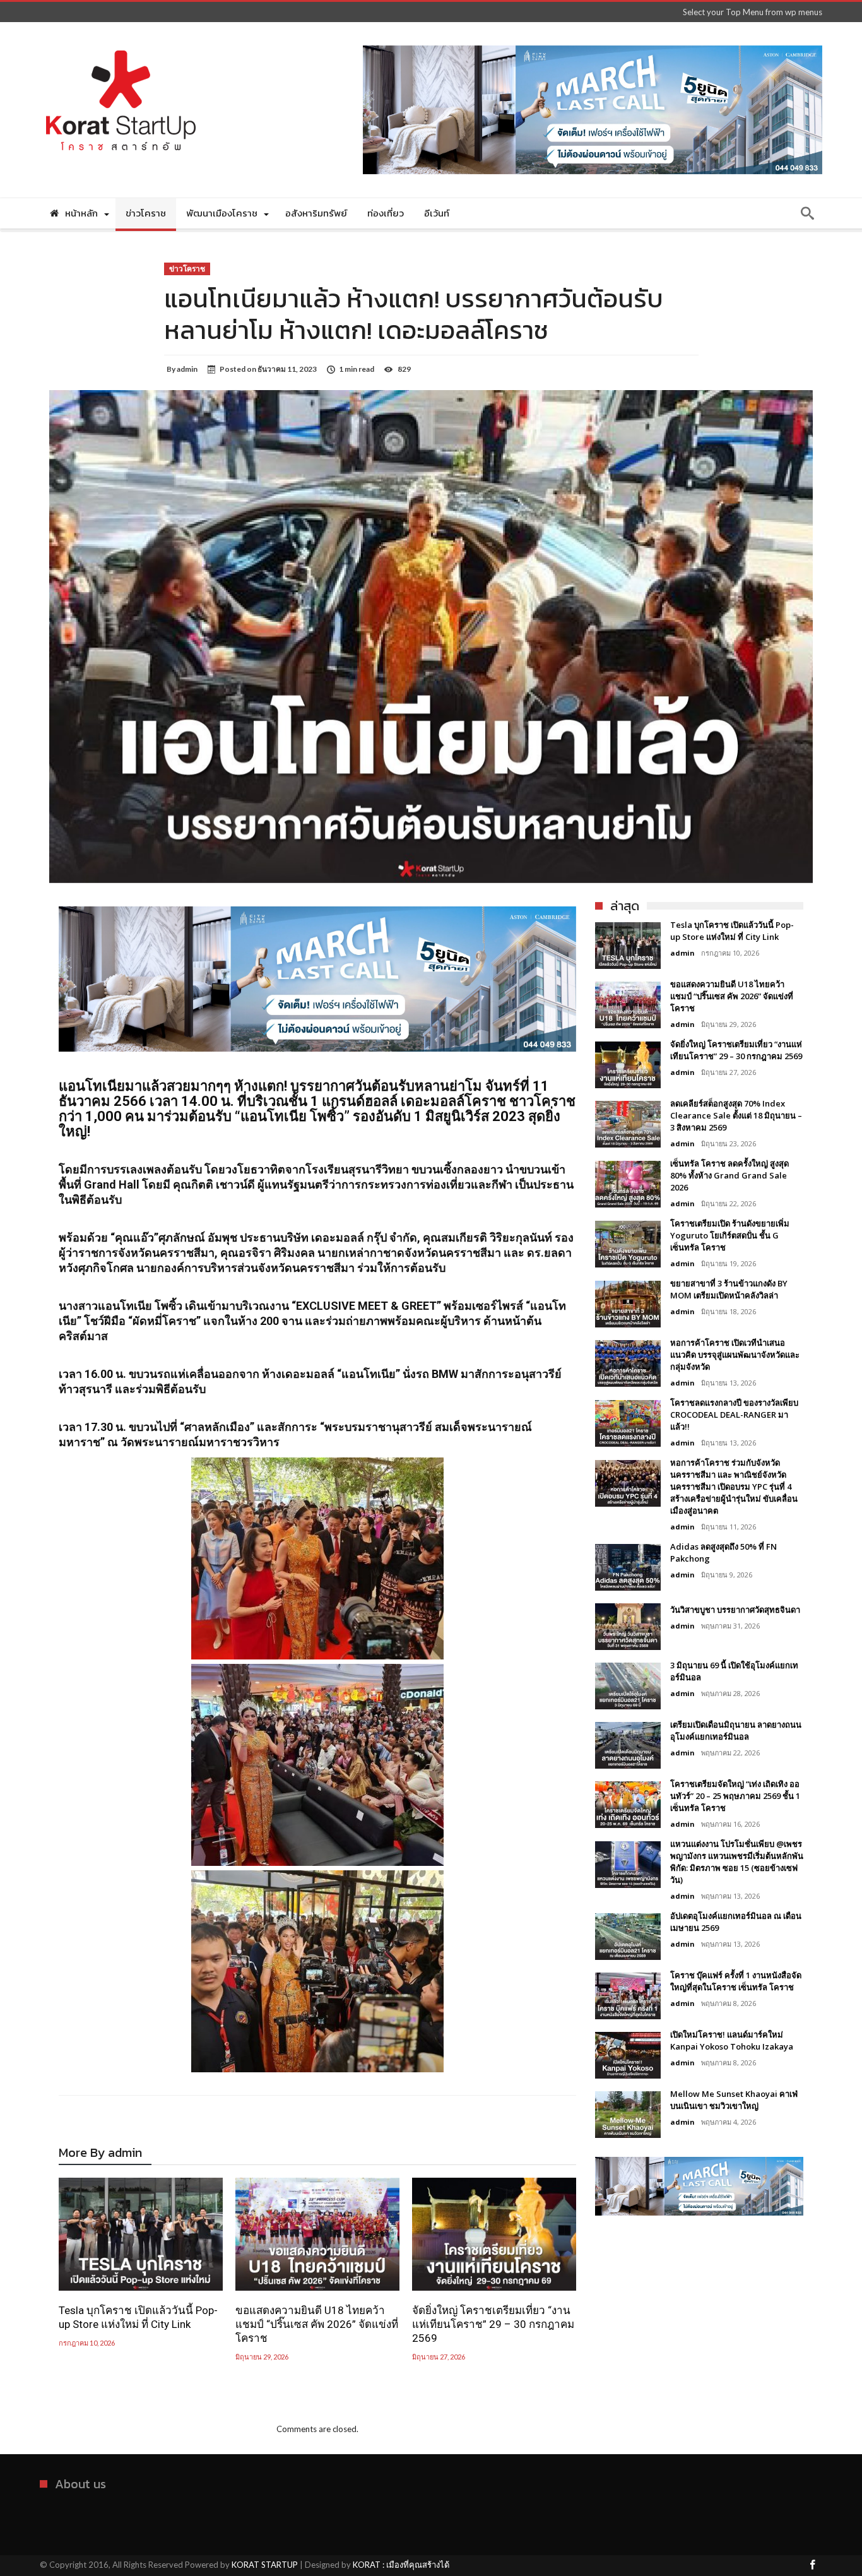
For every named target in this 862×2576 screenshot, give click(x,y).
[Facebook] (812, 2566)
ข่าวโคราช (187, 269)
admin (187, 369)
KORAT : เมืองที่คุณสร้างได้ (401, 2565)
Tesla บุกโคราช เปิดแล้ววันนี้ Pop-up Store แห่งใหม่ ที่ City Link (138, 2317)
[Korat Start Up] (121, 41)
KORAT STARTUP (265, 2565)
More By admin (100, 2155)
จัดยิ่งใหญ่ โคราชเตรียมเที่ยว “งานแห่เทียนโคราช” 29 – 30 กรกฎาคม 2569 (493, 2324)
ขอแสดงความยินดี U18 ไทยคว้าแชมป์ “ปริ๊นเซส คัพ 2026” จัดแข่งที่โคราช (317, 2324)
